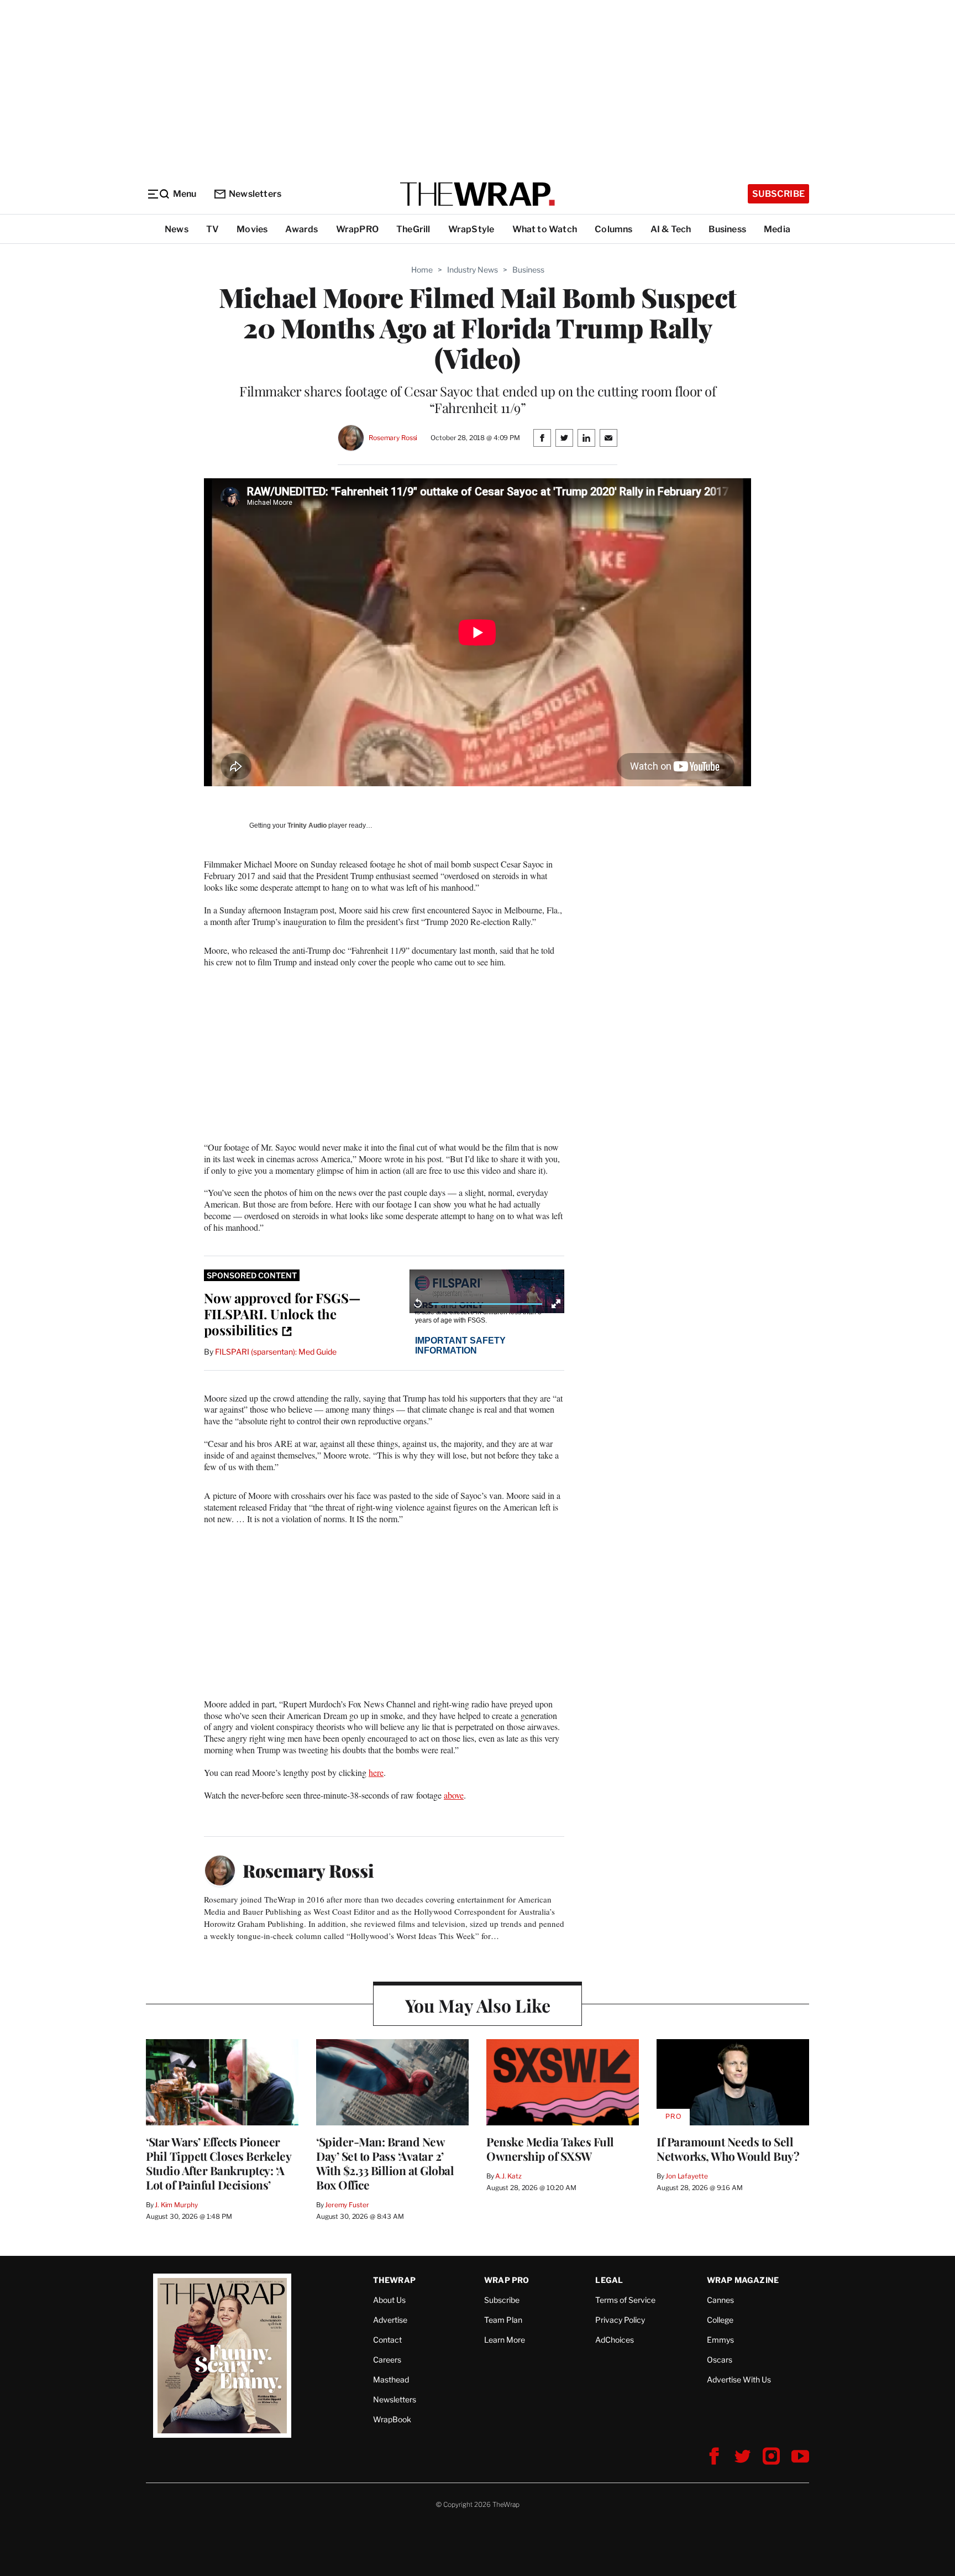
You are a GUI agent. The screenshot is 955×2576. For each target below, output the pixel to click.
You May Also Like (478, 2005)
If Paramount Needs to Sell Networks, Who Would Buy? (728, 2149)
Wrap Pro (507, 2280)
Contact (387, 2340)
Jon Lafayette (686, 2176)
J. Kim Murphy (176, 2205)
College (720, 2320)
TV (212, 229)
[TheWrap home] (478, 194)
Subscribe (778, 194)
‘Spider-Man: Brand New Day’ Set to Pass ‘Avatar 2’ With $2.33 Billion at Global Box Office (385, 2163)
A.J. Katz (508, 2176)
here (376, 1772)
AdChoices (615, 2340)
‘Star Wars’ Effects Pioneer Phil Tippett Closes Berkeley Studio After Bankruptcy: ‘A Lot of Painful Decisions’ (218, 2163)
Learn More (505, 2340)
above (454, 1795)
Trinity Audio (307, 825)
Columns (613, 229)
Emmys (720, 2340)
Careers (387, 2360)
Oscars (720, 2360)
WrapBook (392, 2419)
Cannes (720, 2300)
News (177, 229)
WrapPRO (357, 229)
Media (777, 229)
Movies (252, 229)
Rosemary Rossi (393, 438)
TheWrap (394, 2280)
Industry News (473, 270)
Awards (301, 229)
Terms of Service (625, 2300)
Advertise (390, 2320)
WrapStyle (471, 229)
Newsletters (255, 194)
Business (727, 229)
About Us (389, 2300)
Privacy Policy (620, 2320)
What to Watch (545, 229)
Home (422, 270)
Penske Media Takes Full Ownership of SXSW (550, 2149)
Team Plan (503, 2320)
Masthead (391, 2379)
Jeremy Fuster (347, 2205)
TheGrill (413, 229)
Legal (609, 2280)
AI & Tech (671, 229)
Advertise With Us (739, 2379)
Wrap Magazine (743, 2280)
